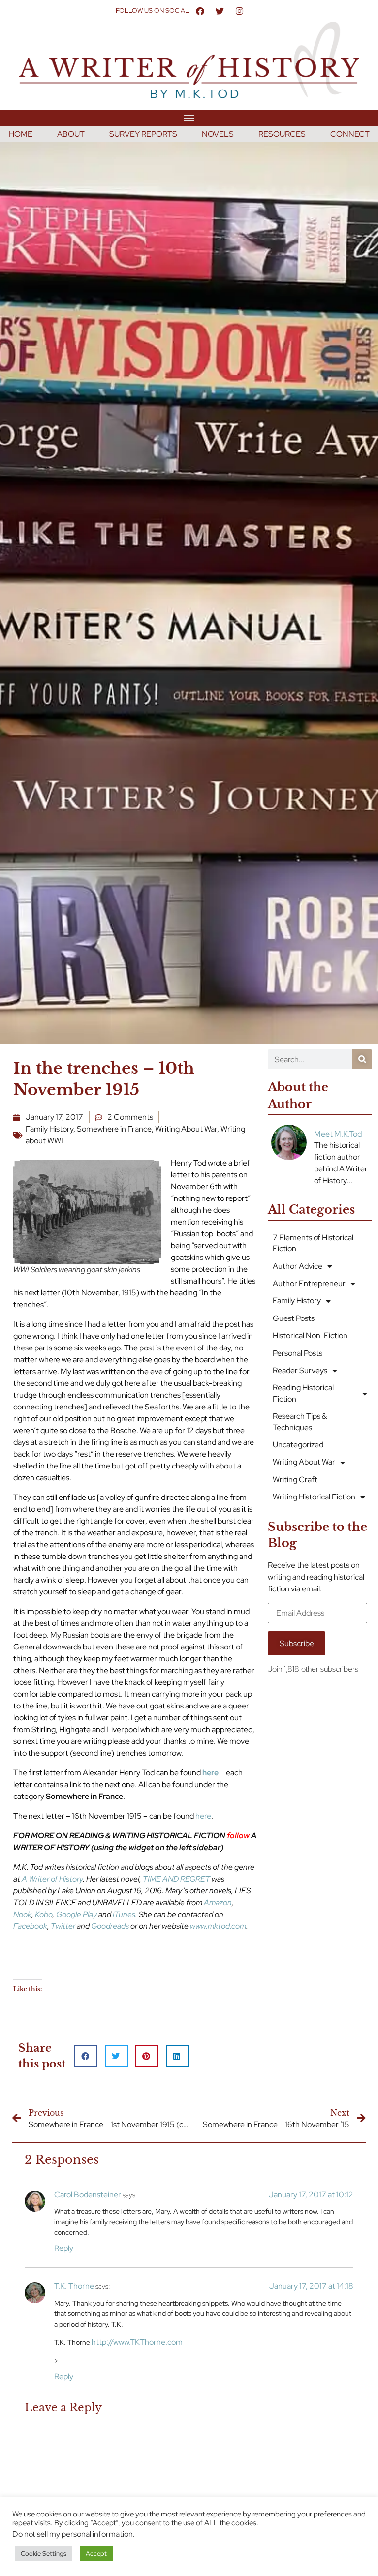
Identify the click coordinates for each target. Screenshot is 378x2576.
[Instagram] (239, 11)
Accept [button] (96, 2554)
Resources (282, 134)
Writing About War (186, 1129)
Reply (64, 2248)
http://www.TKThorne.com (137, 2342)
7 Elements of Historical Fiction (313, 1243)
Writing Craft (295, 1480)
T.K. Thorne (74, 2286)
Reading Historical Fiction (303, 1393)
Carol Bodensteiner (88, 2195)
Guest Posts (294, 1318)
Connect (350, 134)
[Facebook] (200, 11)
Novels (218, 134)
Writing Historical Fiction (314, 1497)
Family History (49, 1129)
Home (21, 134)
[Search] (362, 1059)
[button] (189, 118)
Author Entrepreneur (309, 1283)
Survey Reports (143, 134)
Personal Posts (298, 1353)
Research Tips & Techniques (300, 1422)
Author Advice (298, 1266)
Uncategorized (298, 1445)
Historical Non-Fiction (310, 1335)
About (71, 134)
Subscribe (297, 1643)
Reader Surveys (300, 1370)
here (203, 1816)
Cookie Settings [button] (44, 2554)
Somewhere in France (114, 1129)
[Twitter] (220, 11)
